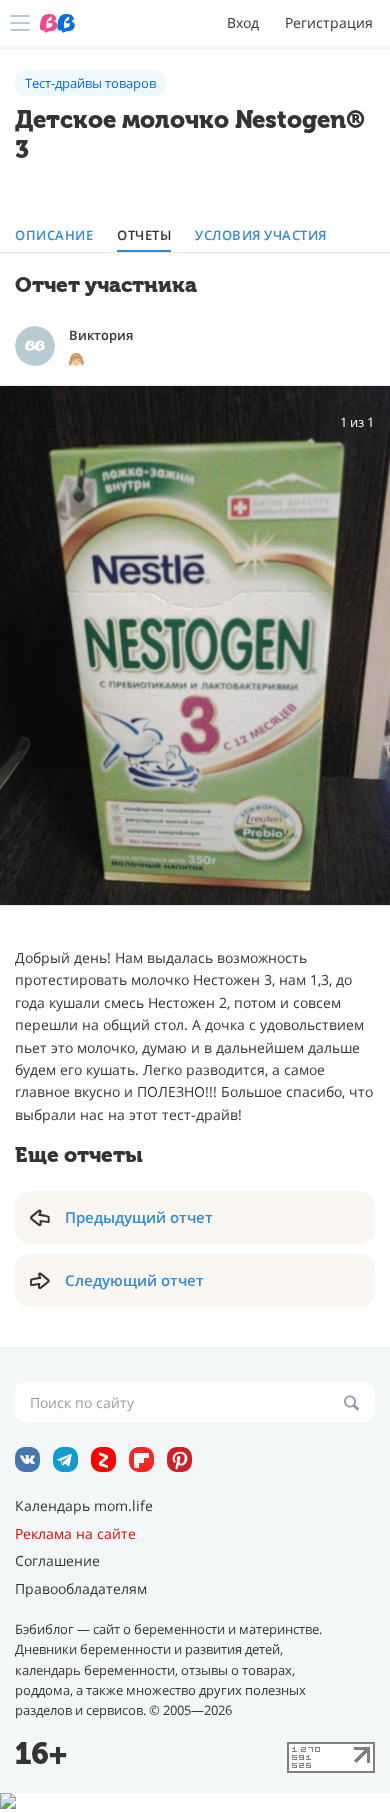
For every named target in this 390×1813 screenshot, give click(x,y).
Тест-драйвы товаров (90, 83)
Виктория (101, 335)
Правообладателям (81, 1589)
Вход (243, 22)
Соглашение (57, 1561)
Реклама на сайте (75, 1534)
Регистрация (329, 22)
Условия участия (261, 235)
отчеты (144, 235)
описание (54, 235)
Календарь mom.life (84, 1506)
